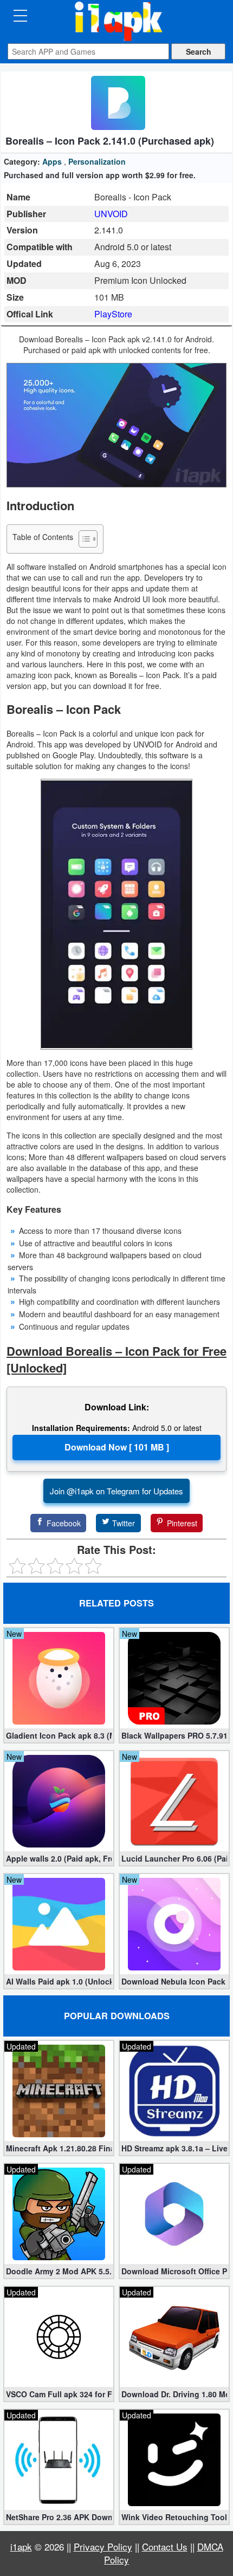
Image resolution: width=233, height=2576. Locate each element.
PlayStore (113, 314)
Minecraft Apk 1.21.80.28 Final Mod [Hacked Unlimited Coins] (59, 2148)
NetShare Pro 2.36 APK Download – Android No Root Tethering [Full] (59, 2517)
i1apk (21, 2546)
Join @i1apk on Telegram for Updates (116, 1491)
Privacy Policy (103, 2546)
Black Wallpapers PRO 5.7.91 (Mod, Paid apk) (174, 1735)
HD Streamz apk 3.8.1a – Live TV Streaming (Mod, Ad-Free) (174, 2148)
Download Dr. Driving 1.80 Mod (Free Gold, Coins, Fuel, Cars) (174, 2394)
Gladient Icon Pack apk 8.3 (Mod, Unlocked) (59, 1735)
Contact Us (165, 2546)
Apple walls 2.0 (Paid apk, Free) (59, 1858)
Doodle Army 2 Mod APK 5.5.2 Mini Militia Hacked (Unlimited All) (59, 2271)
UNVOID (111, 214)
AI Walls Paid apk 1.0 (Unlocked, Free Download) (59, 1981)
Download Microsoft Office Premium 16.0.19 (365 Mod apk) (174, 2271)
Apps (52, 161)
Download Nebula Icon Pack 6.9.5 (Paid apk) (174, 1981)
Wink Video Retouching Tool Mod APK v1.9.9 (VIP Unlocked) (174, 2517)
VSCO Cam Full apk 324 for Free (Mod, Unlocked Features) (59, 2394)
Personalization (97, 161)
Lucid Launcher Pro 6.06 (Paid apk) (174, 1858)
